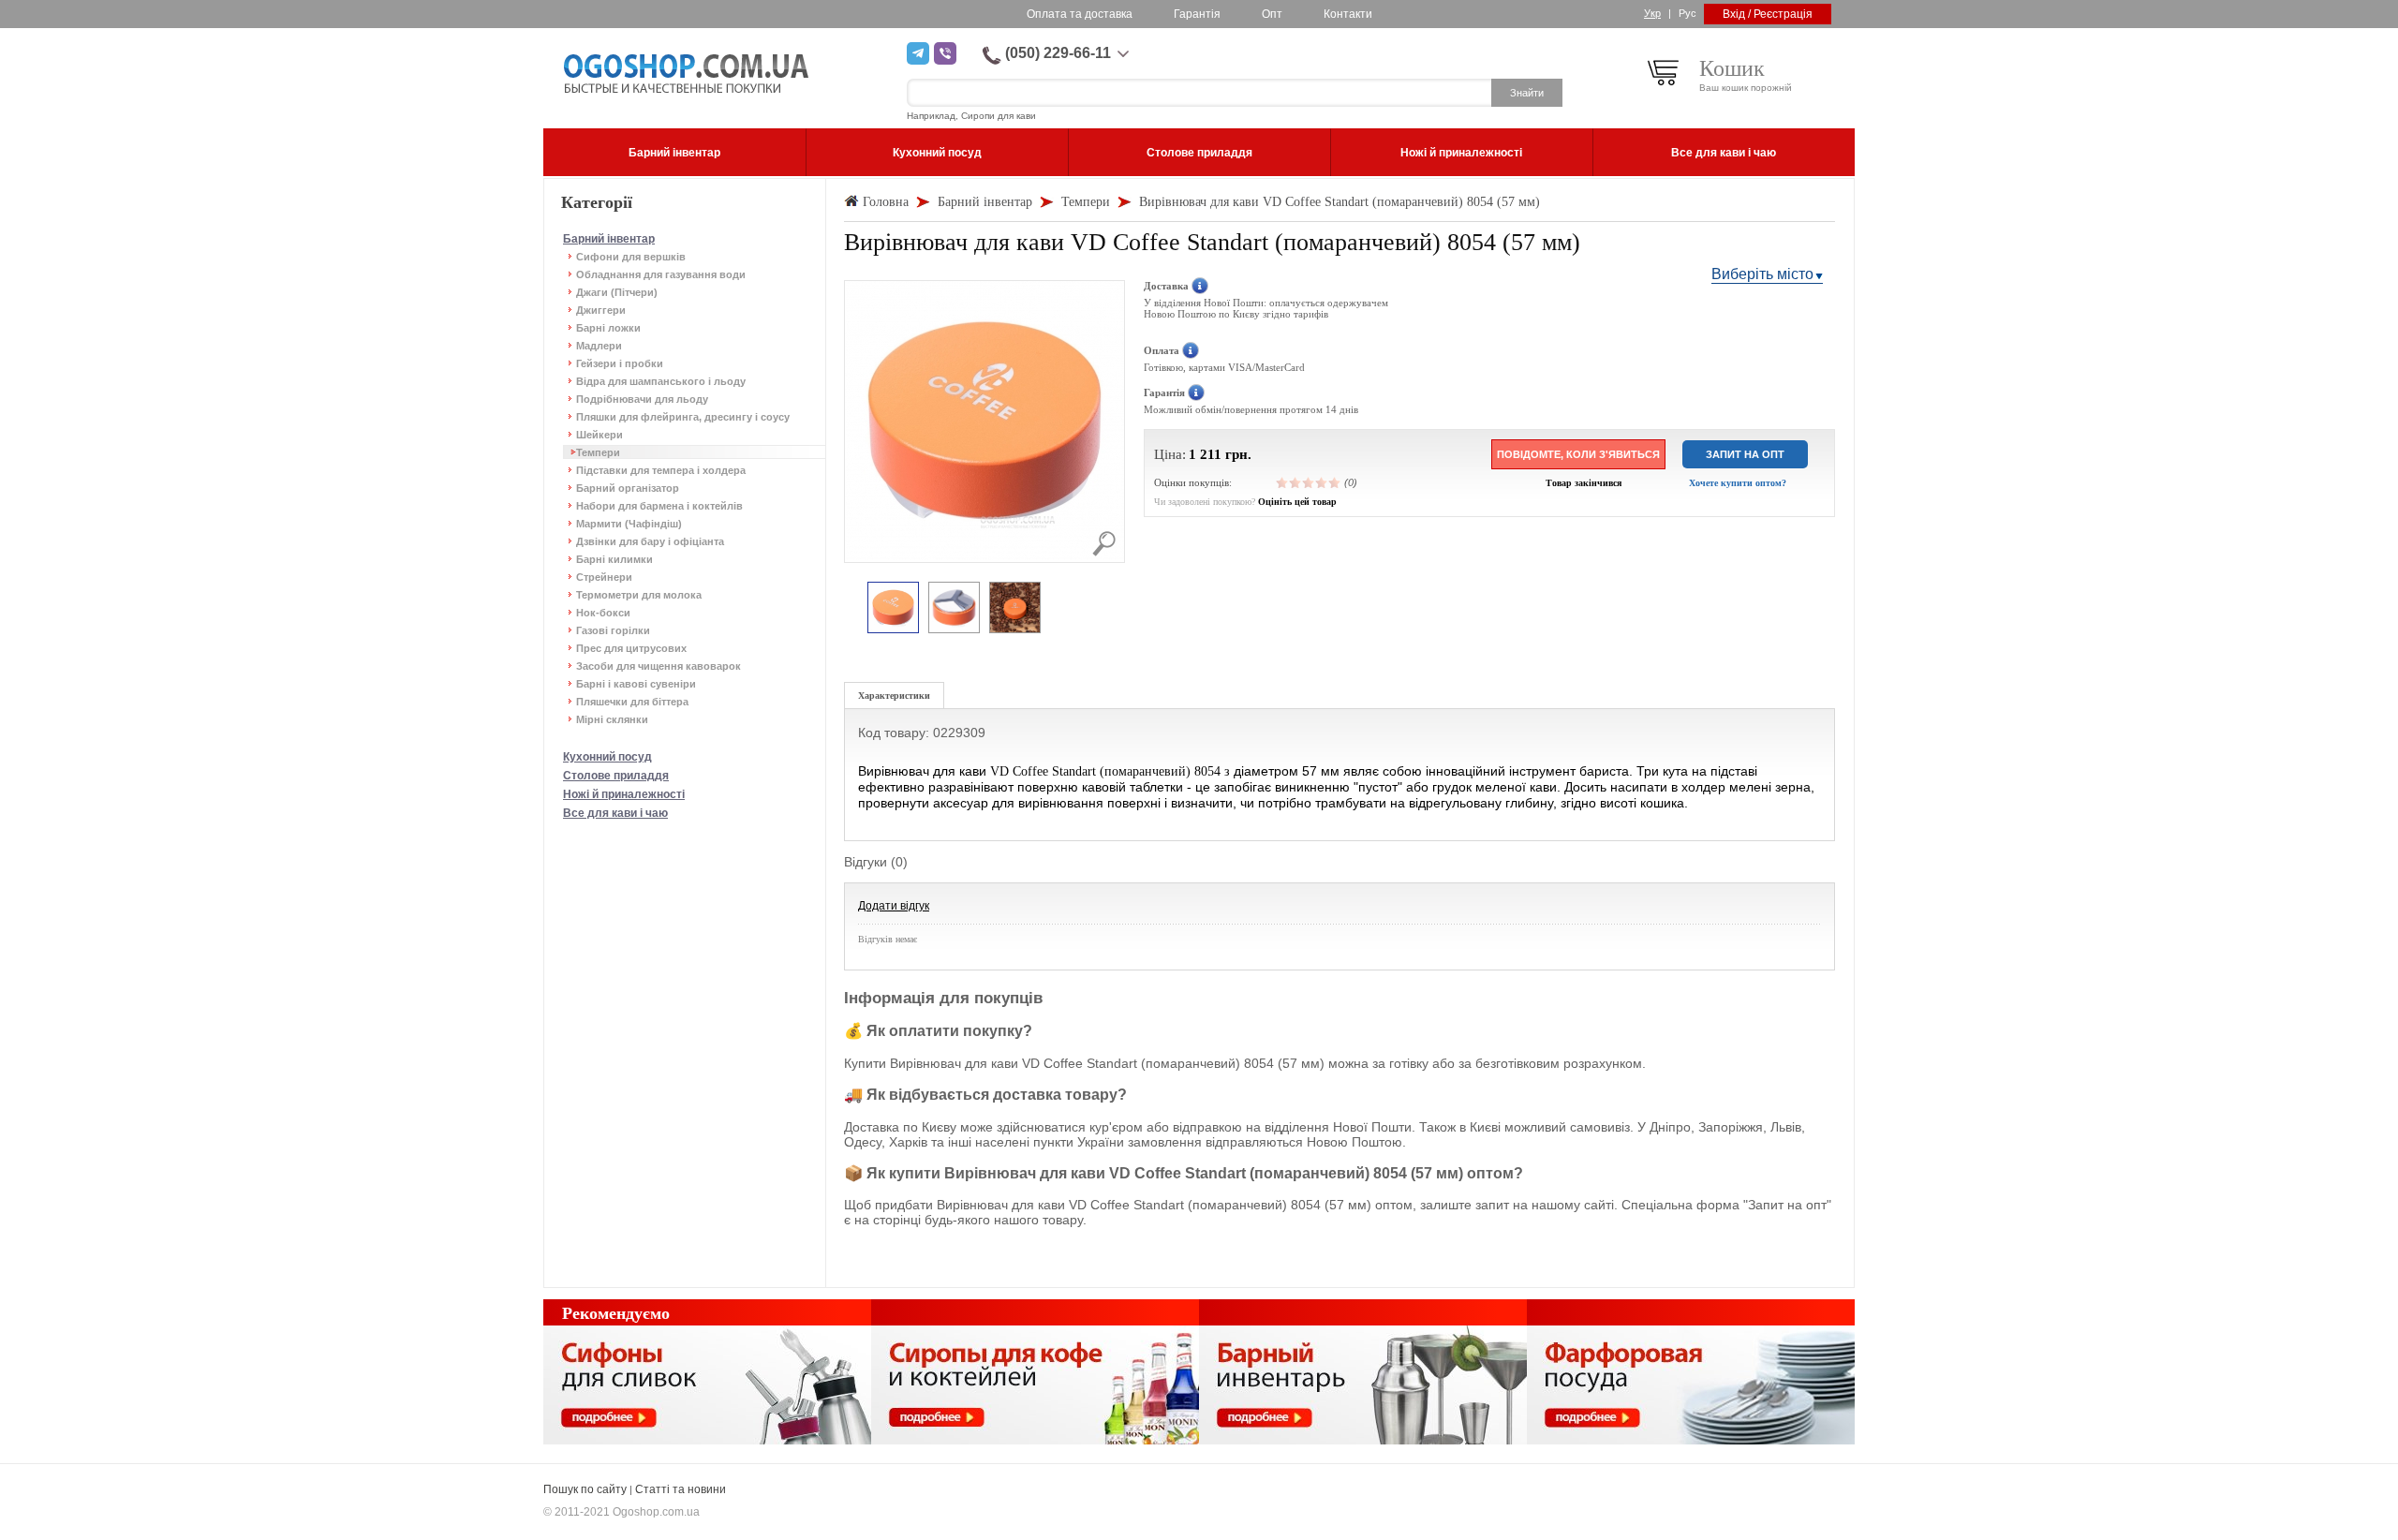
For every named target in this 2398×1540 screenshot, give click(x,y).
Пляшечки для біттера (632, 702)
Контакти (1348, 14)
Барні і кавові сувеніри (636, 684)
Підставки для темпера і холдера (661, 470)
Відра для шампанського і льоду (661, 381)
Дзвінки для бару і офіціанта (650, 541)
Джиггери (601, 310)
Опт (1272, 14)
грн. (1238, 454)
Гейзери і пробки (620, 363)
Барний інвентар (609, 239)
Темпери (598, 452)
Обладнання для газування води (661, 274)
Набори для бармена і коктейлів (659, 506)
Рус (1687, 13)
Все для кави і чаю (615, 813)
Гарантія (1197, 14)
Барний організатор (628, 488)
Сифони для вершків (631, 257)
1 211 (1205, 454)
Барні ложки (608, 328)
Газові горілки (613, 630)
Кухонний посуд (607, 757)
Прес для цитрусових (631, 648)
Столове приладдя (616, 776)
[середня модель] (1309, 482)
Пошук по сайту (585, 1489)
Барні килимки (614, 559)
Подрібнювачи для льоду (642, 399)
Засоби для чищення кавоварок (659, 666)
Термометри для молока (639, 595)
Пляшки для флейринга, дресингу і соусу (683, 417)
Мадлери (599, 346)
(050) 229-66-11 (1058, 53)
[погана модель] (1295, 482)
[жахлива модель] (1282, 482)
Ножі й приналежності (624, 794)
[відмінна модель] (1335, 482)
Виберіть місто (1762, 274)
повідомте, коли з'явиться (1578, 454)
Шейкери (599, 435)
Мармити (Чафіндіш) (629, 524)
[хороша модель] (1322, 482)
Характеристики (894, 696)
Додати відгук (894, 906)
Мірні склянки (612, 719)
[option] (893, 608)
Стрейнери (604, 577)
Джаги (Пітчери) (617, 292)
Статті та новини (681, 1489)
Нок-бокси (603, 613)
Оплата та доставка (1080, 14)
